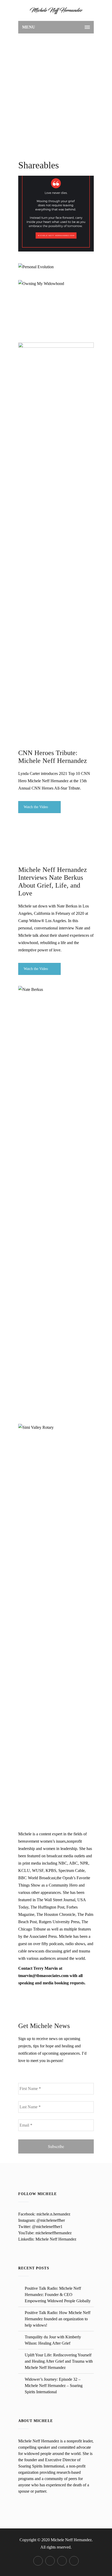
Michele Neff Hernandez (56, 2239)
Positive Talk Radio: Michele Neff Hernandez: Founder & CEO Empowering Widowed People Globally (58, 2295)
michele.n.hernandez (53, 2214)
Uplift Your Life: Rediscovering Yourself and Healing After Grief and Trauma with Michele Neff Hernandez (59, 2361)
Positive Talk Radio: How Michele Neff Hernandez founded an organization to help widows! (58, 2319)
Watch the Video (36, 807)
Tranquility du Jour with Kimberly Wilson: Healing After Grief (53, 2340)
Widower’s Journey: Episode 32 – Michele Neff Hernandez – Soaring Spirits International (54, 2386)
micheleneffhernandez (54, 2233)
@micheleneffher (51, 2220)
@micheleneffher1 (47, 2227)
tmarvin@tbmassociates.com (43, 1976)
